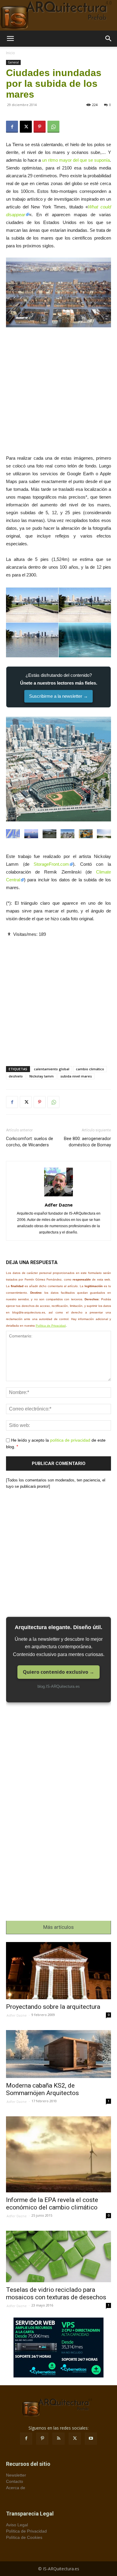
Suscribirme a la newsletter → (58, 696)
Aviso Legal (17, 2525)
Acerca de (16, 2488)
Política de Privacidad (51, 1326)
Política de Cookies (24, 2537)
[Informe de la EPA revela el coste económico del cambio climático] (58, 2154)
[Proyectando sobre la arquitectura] (58, 1971)
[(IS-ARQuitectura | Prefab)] (58, 15)
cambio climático (90, 1069)
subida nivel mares (76, 1076)
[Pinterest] (40, 127)
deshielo (16, 1076)
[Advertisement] (58, 393)
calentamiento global (52, 1069)
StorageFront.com (51, 864)
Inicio (10, 53)
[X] (26, 127)
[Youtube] (91, 2439)
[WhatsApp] (53, 127)
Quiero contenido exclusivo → (58, 1672)
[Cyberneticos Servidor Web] (58, 2348)
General (13, 62)
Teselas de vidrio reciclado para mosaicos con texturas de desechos (56, 2293)
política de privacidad (70, 1440)
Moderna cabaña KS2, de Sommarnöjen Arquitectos (42, 2089)
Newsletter (16, 2475)
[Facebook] (12, 127)
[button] (10, 39)
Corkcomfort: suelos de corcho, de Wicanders (30, 1142)
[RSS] (58, 2439)
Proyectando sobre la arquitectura (53, 2007)
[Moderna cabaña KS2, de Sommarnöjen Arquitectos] (58, 2054)
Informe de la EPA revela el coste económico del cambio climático (52, 2204)
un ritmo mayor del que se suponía (76, 160)
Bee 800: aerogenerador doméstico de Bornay (87, 1142)
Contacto (15, 2481)
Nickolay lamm (42, 1076)
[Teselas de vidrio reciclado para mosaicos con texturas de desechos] (58, 2256)
